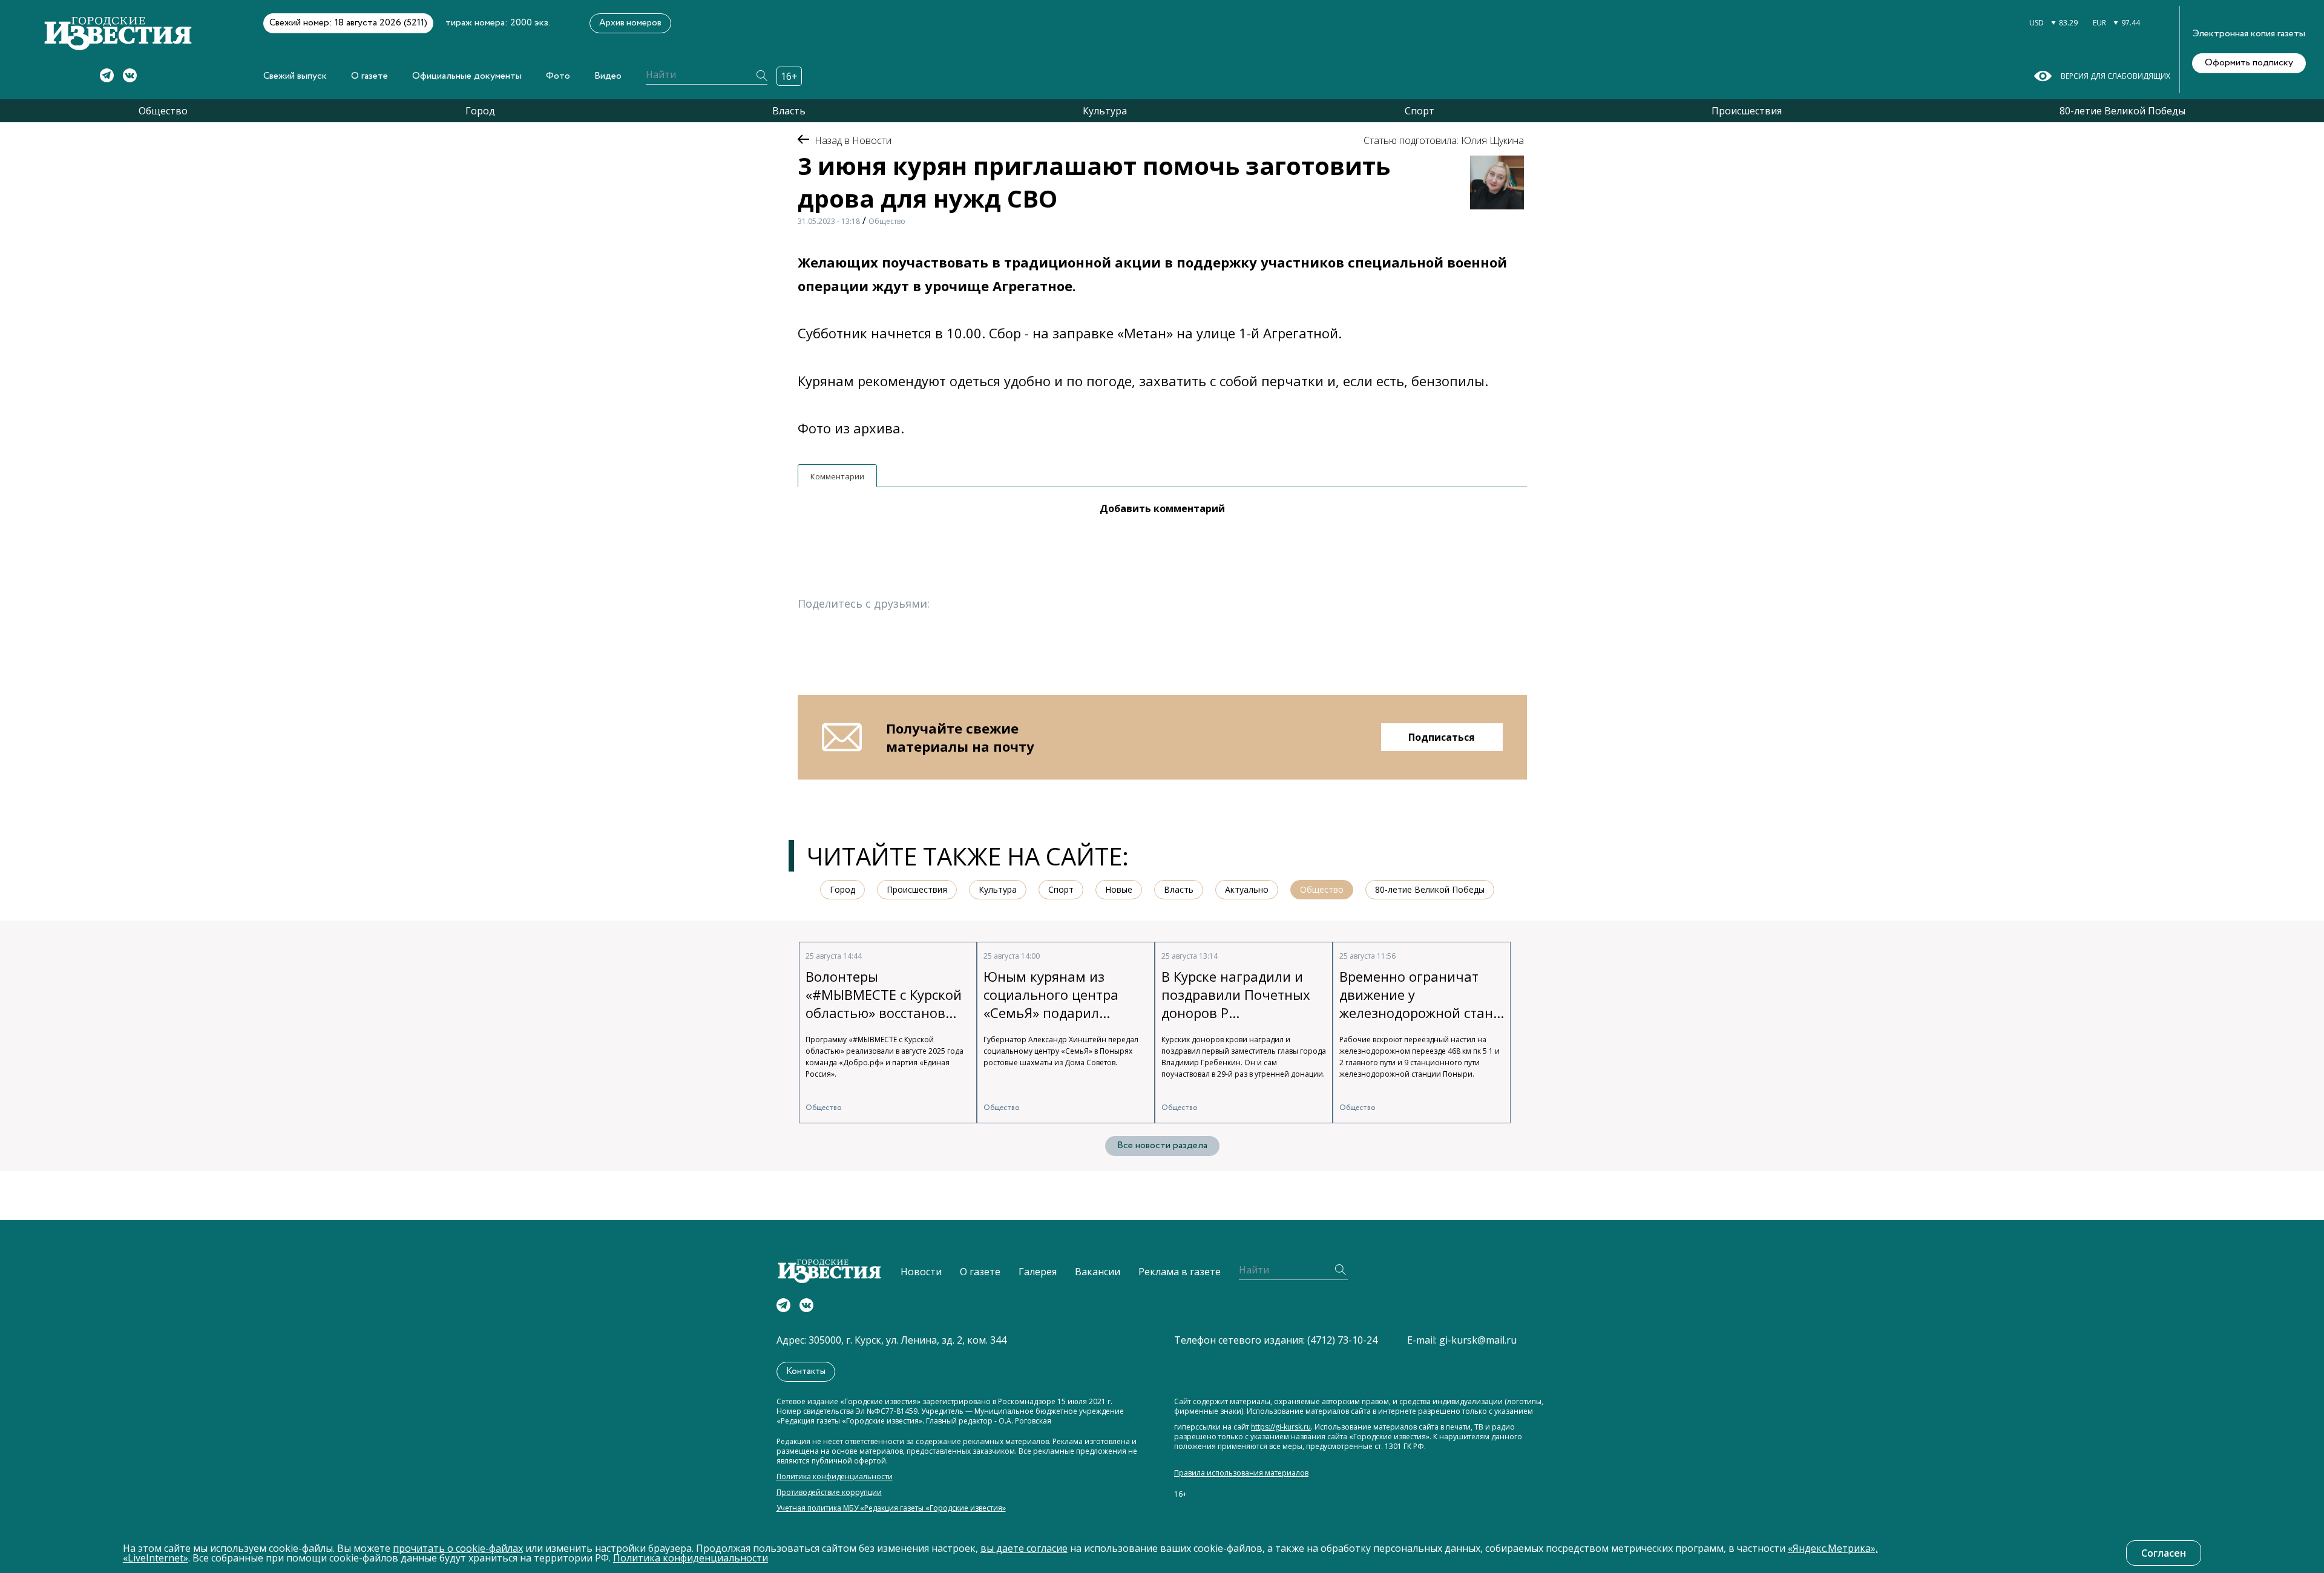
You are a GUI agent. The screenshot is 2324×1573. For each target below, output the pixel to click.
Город (480, 111)
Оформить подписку (2249, 63)
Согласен (2164, 1553)
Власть (789, 111)
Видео (608, 76)
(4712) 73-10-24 (1342, 1340)
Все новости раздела (1162, 1145)
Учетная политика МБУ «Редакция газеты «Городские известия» (891, 1508)
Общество (163, 111)
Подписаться (1442, 737)
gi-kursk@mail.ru (1478, 1340)
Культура (1105, 111)
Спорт (1420, 111)
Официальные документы (467, 76)
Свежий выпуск (295, 76)
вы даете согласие (1024, 1548)
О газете (369, 76)
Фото (558, 76)
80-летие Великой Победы (2122, 111)
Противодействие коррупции (829, 1493)
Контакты (806, 1371)
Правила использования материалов (1241, 1473)
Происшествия (1747, 111)
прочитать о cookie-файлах (458, 1548)
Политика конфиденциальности (835, 1477)
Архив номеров (630, 23)
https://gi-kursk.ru (1281, 1427)
